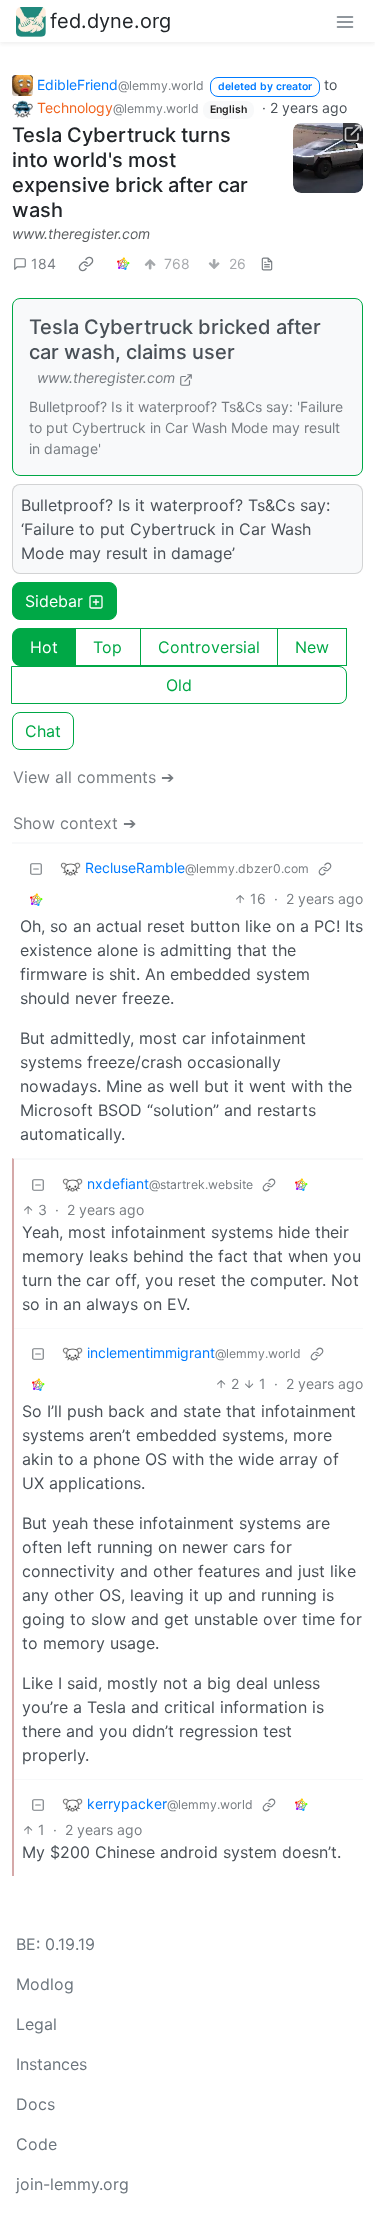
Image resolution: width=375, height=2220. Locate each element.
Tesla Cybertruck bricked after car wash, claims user (175, 339)
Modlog (45, 1984)
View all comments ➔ (93, 777)
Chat (43, 731)
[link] (86, 263)
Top (107, 647)
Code (36, 2144)
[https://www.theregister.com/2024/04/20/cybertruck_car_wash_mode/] (328, 158)
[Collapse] (36, 867)
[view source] (267, 263)
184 (43, 263)
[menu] (345, 21)
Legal (36, 2024)
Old (179, 685)
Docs (35, 2104)
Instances (51, 2064)
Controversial (209, 647)
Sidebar (54, 601)
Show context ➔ (74, 823)
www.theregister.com (81, 233)
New (312, 647)
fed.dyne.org (110, 21)
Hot (44, 647)
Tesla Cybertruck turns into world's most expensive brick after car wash (130, 172)
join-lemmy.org (72, 2184)
